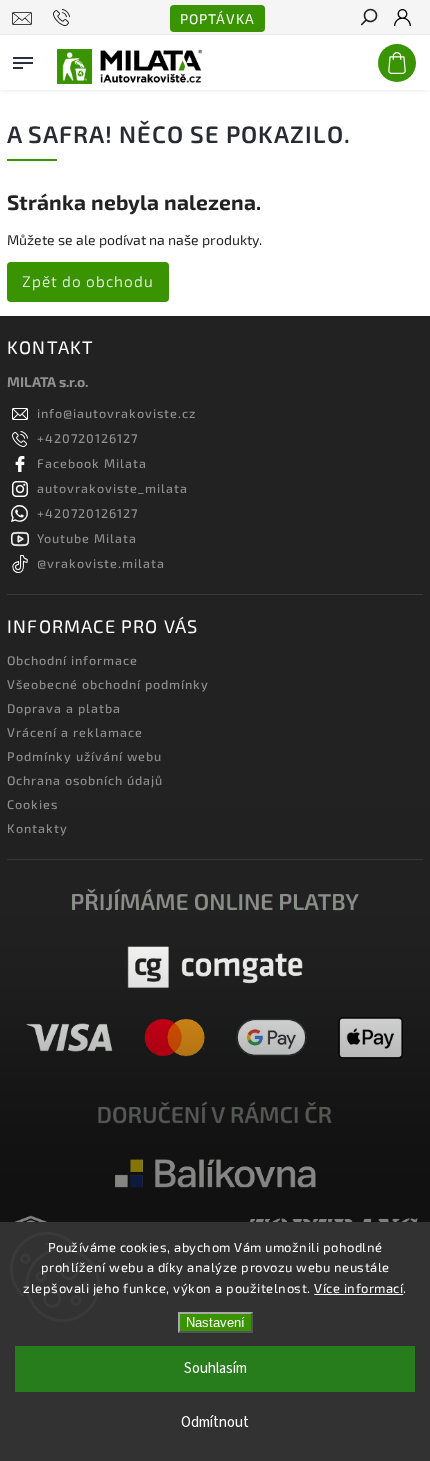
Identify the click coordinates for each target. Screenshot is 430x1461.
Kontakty (37, 828)
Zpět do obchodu (88, 281)
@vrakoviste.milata (101, 563)
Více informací (358, 1288)
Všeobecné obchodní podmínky (108, 684)
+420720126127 (87, 438)
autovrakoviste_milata (112, 488)
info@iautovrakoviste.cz (116, 413)
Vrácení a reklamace (75, 732)
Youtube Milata (87, 538)
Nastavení (215, 1322)
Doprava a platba (64, 708)
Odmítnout (215, 1422)
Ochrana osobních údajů (85, 780)
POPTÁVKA (217, 18)
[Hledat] (368, 19)
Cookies (32, 804)
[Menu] (23, 59)
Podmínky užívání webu (84, 756)
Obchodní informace (72, 660)
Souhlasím (215, 1368)
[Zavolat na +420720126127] (64, 18)
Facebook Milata (92, 463)
